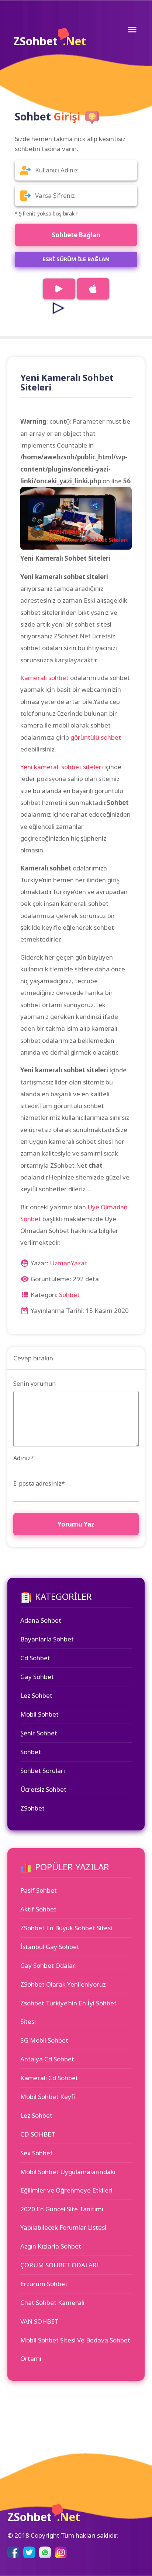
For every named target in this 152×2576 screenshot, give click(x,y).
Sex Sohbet (37, 2153)
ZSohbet (50, 41)
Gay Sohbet (37, 1677)
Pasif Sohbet (39, 1890)
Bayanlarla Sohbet (47, 1639)
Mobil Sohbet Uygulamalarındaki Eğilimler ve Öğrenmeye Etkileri (68, 2181)
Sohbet (69, 1295)
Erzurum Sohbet (44, 2284)
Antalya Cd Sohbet (47, 2059)
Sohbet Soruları (43, 1771)
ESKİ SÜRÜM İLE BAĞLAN (76, 259)
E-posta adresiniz (39, 1483)
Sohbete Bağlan (76, 235)
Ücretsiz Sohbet (43, 1789)
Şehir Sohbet (39, 1733)
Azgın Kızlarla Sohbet (51, 2246)
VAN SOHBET (39, 2321)
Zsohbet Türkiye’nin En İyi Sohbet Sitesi (68, 2012)
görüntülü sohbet (96, 737)
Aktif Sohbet (38, 1909)
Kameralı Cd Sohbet (49, 2078)
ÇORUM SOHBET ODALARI (60, 2265)
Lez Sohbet (36, 1695)
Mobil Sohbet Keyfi (48, 2097)
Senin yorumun (34, 1384)
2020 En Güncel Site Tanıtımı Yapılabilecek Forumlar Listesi (63, 2218)
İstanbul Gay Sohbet (50, 1947)
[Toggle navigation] (132, 29)
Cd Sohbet (35, 1658)
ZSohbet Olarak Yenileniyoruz (63, 1984)
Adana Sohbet (41, 1620)
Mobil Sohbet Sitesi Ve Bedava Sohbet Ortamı (75, 2349)
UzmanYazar (68, 1263)
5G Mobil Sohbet (44, 2040)
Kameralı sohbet (44, 678)
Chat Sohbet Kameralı (52, 2302)
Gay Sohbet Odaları (49, 1965)
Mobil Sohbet (39, 1714)
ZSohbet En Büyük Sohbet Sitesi (66, 1928)
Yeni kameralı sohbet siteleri (62, 767)
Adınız (24, 1458)
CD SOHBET (38, 2134)
